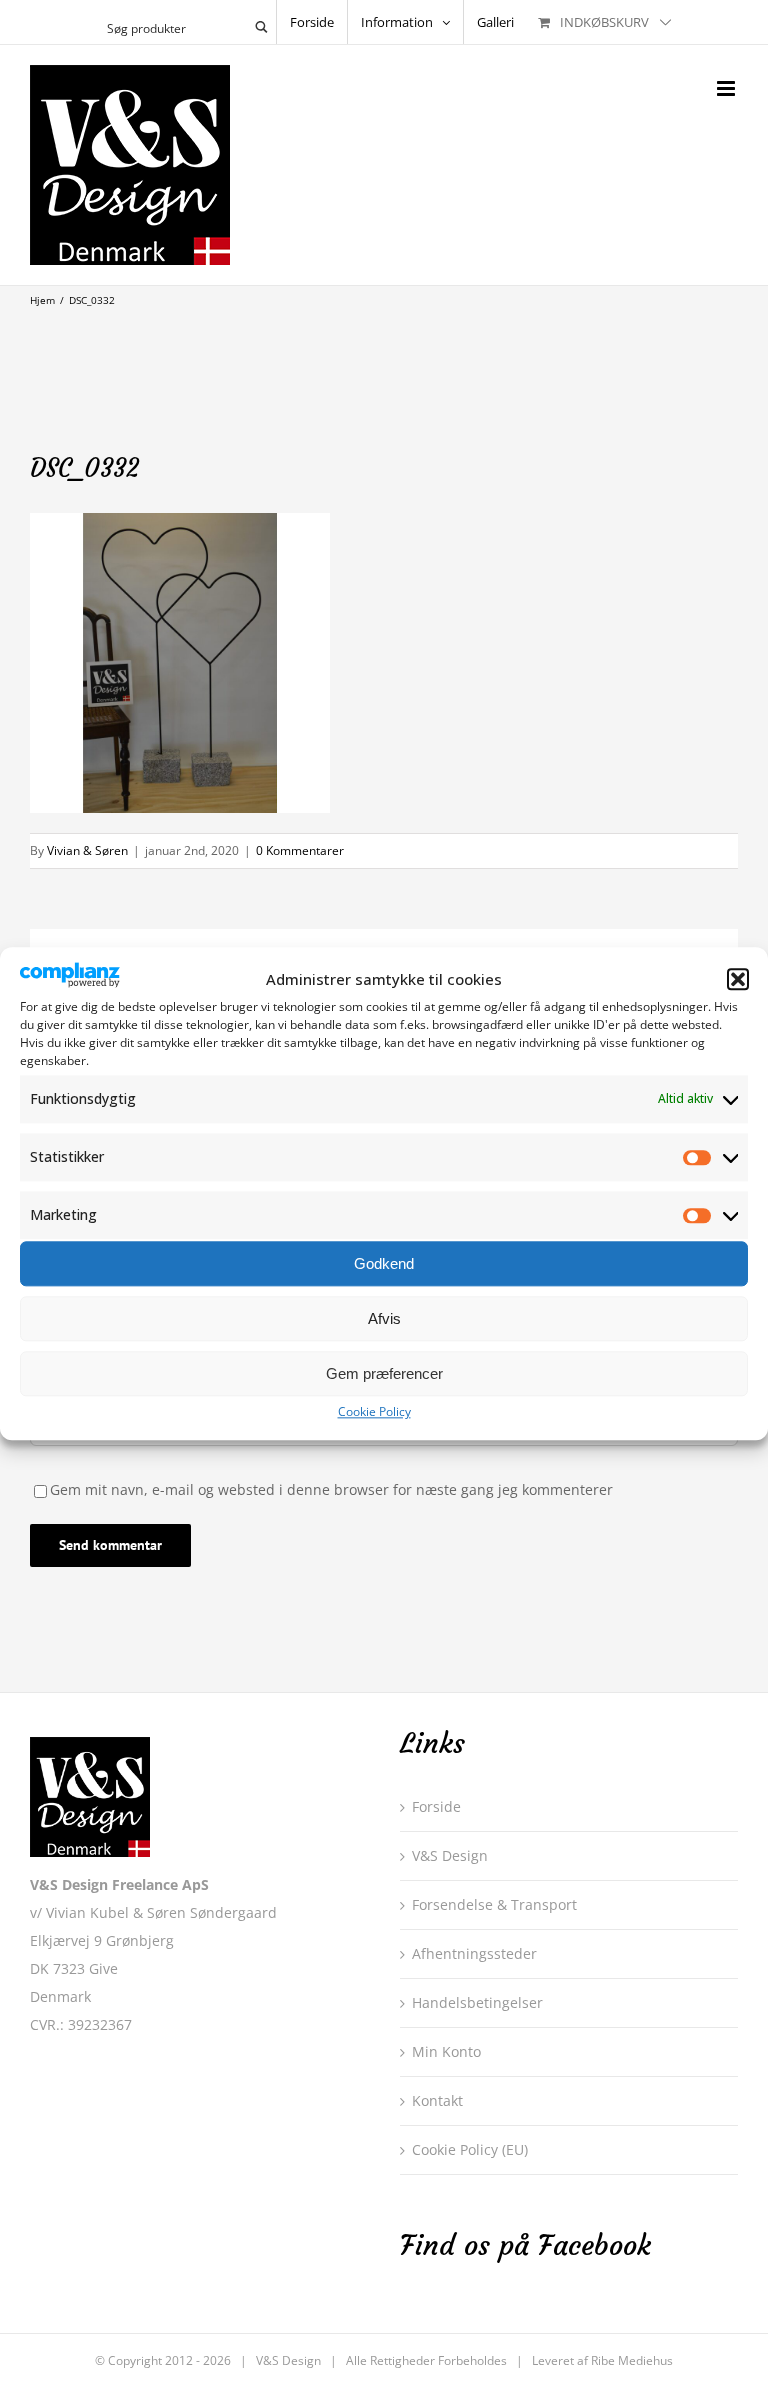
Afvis (384, 1318)
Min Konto (446, 2051)
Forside (436, 1806)
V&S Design (450, 1855)
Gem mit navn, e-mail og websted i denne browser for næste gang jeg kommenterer (331, 1489)
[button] (738, 980)
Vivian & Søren (87, 850)
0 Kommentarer (300, 850)
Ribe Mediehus (632, 2360)
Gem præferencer (384, 1373)
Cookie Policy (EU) (470, 2149)
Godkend (384, 1263)
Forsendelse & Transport (494, 1904)
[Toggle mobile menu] (727, 88)
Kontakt (437, 2100)
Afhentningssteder (474, 1953)
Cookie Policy (374, 1412)
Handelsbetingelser (477, 2002)
